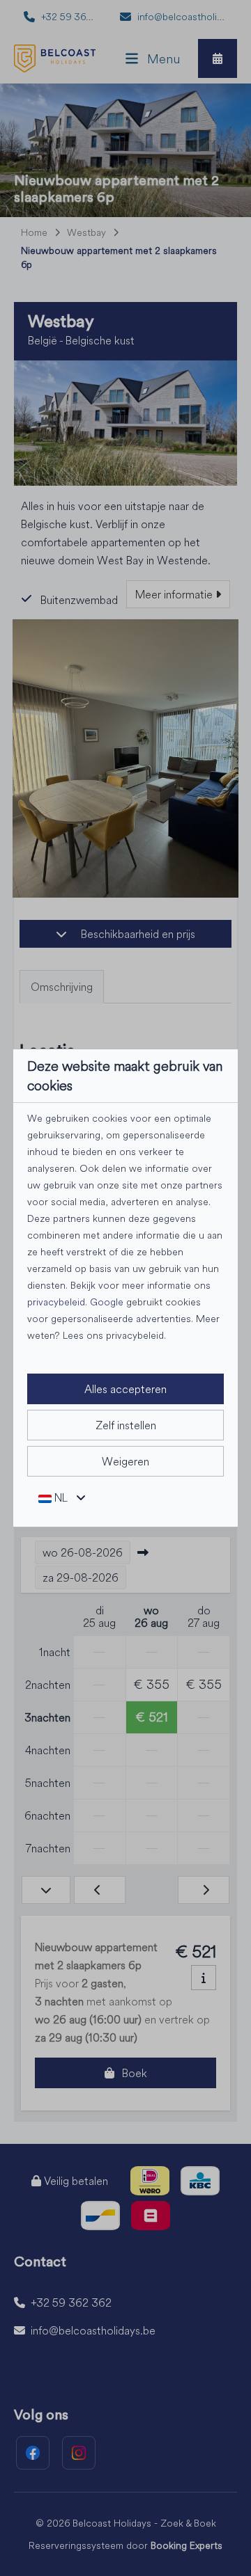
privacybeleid (56, 1302)
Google (107, 1302)
